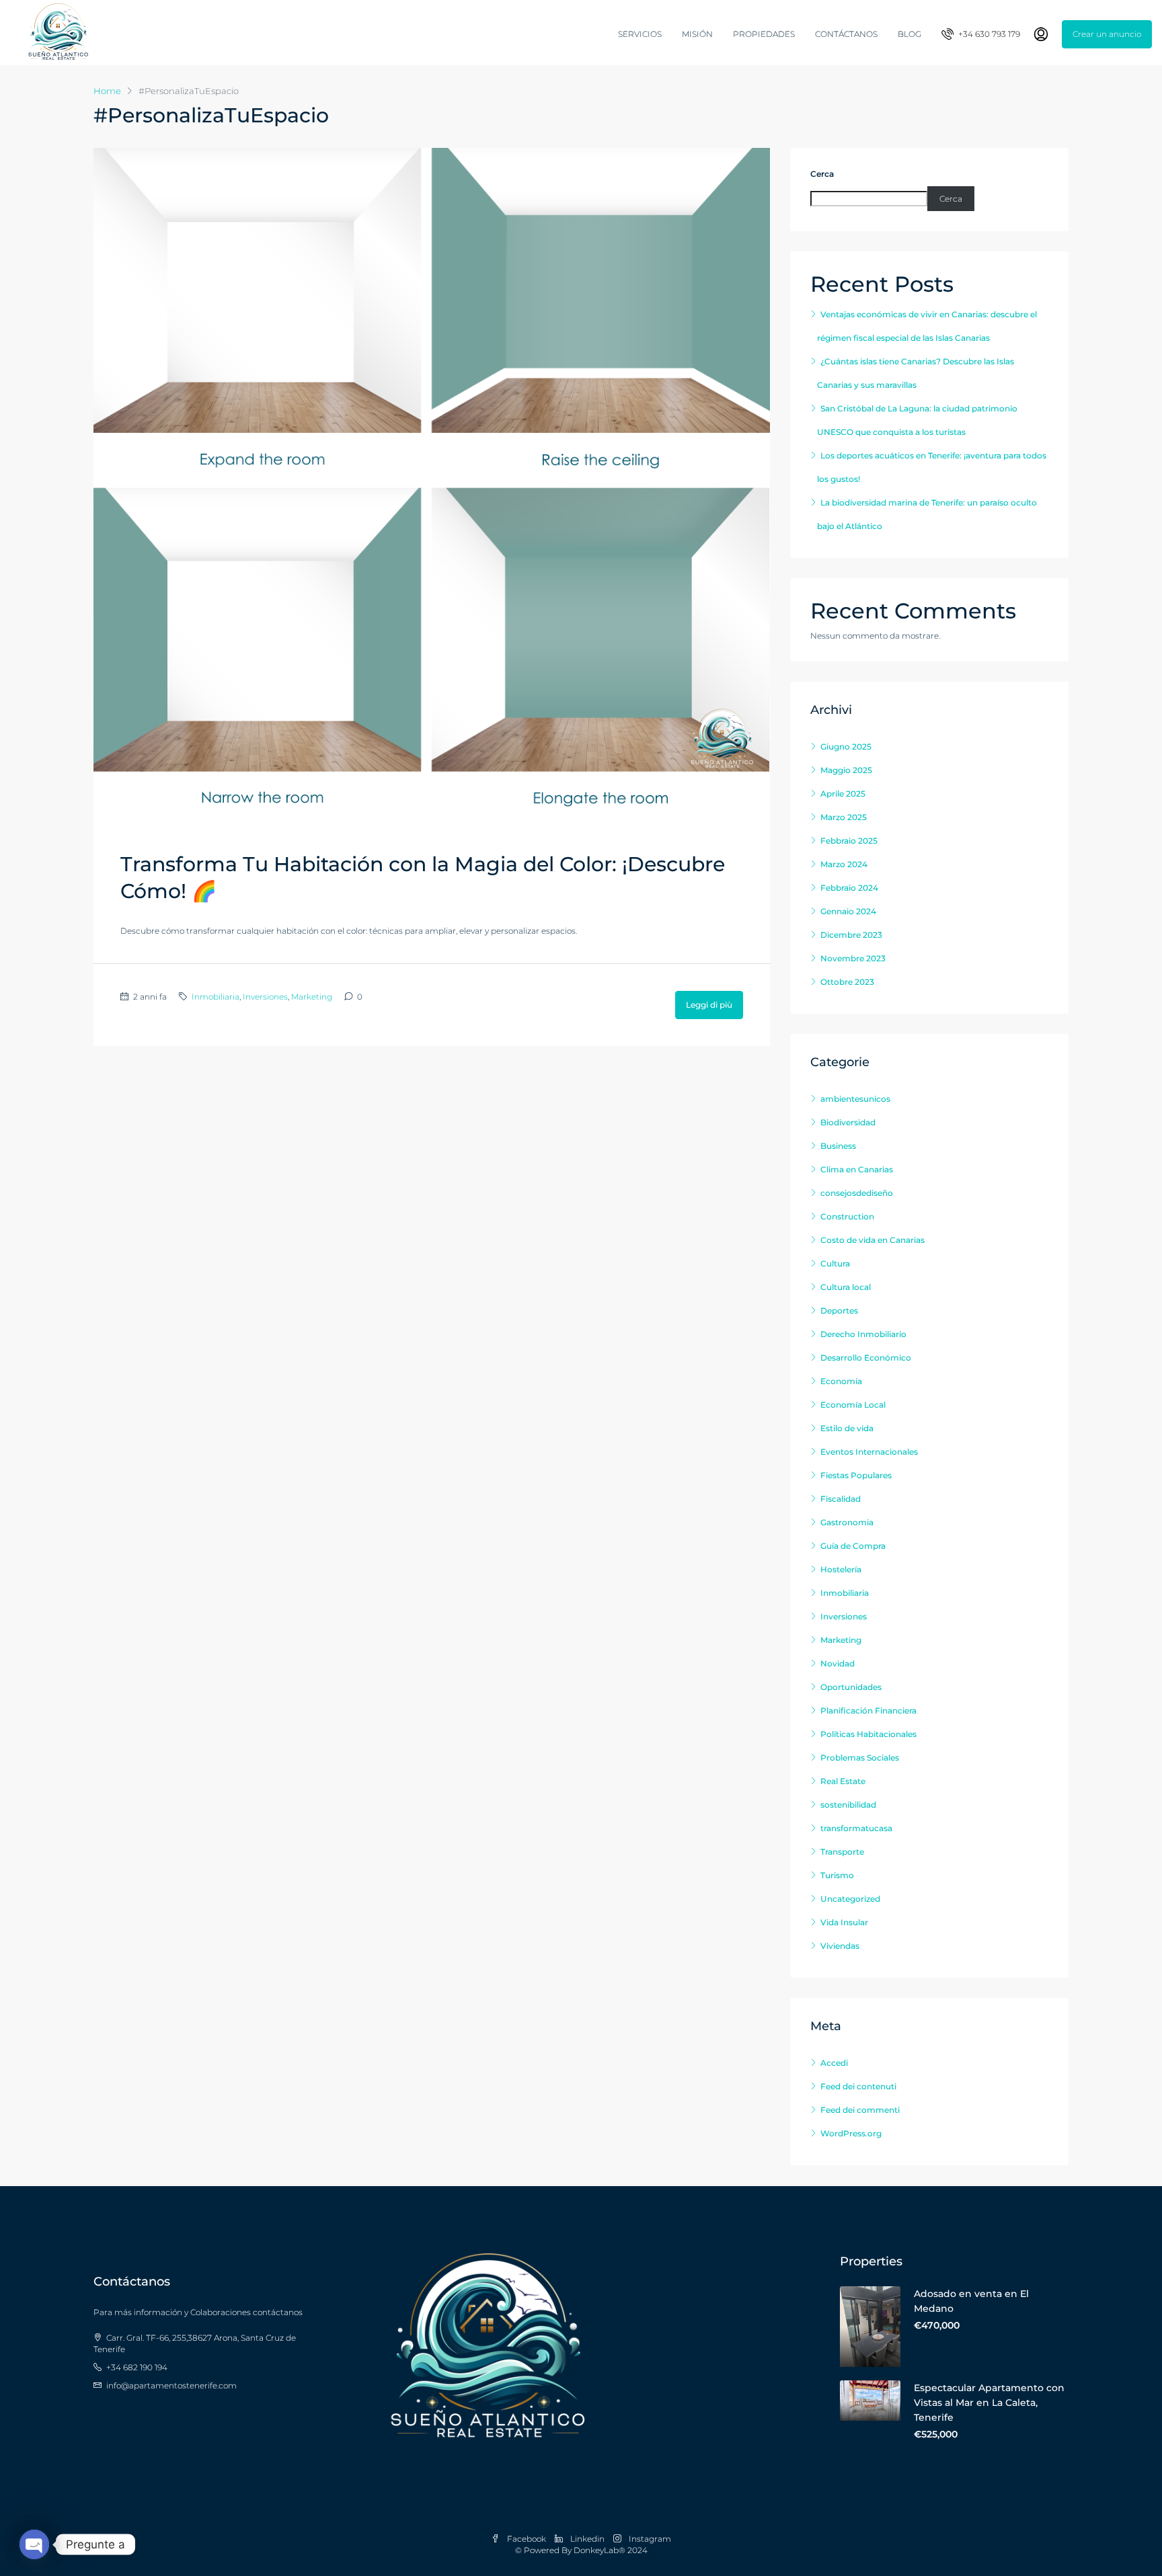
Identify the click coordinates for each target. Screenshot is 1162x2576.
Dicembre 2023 (851, 935)
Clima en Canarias (857, 1169)
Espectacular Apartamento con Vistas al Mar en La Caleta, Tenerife (989, 2403)
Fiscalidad (841, 1499)
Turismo (837, 1875)
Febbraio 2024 (849, 888)
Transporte (842, 1852)
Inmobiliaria (216, 997)
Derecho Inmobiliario (863, 1334)
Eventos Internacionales (869, 1452)
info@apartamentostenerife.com (171, 2385)
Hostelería (841, 1569)
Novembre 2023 (853, 958)
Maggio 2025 (846, 770)
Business (838, 1146)
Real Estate (843, 1781)
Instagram (649, 2539)
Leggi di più (709, 1005)
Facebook (527, 2539)
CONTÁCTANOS (846, 34)
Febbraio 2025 (849, 841)
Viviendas (840, 1946)
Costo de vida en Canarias (873, 1240)
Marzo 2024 (844, 864)
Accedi (834, 2063)
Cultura (835, 1263)
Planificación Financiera (868, 1710)
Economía (841, 1381)
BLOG (909, 34)
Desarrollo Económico (866, 1358)
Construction (847, 1216)
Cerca (822, 174)
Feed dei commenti (860, 2110)
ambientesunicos (855, 1099)
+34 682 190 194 (137, 2367)
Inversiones (265, 997)
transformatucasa (856, 1828)
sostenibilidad (848, 1805)
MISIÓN (697, 34)
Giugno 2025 (846, 747)
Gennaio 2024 (848, 911)
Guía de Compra (853, 1546)
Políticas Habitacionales (868, 1734)
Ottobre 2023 (847, 982)
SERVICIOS (640, 34)
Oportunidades (851, 1687)
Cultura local (846, 1287)
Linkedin (587, 2539)
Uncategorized (850, 1899)
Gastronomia (847, 1522)
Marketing (312, 997)
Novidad (838, 1663)
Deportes (839, 1311)
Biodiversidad (848, 1122)
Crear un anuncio (1107, 34)
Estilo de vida (847, 1428)
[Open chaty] (34, 2544)
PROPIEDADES (764, 34)
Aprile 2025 (843, 794)
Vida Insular (844, 1922)
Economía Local (853, 1405)
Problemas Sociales (860, 1758)
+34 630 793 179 (988, 34)
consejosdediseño (857, 1193)
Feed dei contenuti (858, 2086)
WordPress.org (851, 2133)
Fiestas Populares (856, 1475)
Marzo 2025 (844, 817)
